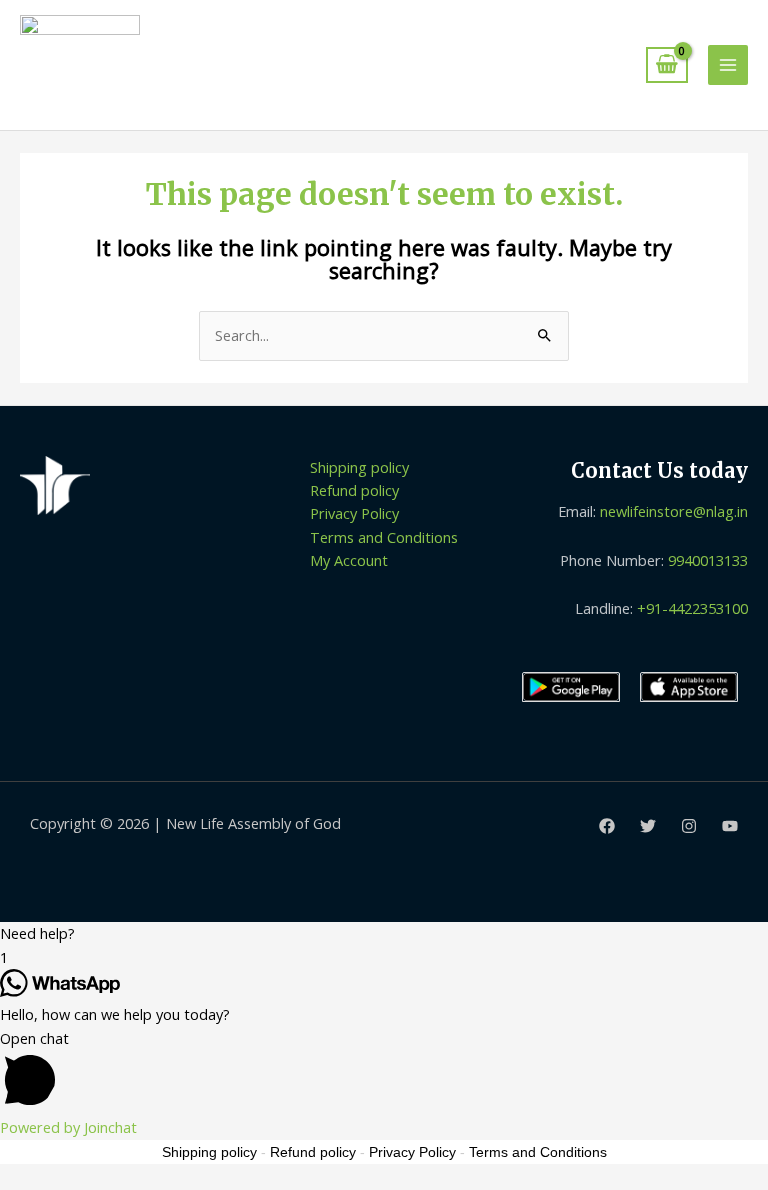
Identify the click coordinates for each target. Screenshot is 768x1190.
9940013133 (708, 560)
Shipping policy (359, 467)
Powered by (68, 1127)
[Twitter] (648, 826)
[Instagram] (689, 826)
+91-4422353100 (692, 608)
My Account (349, 560)
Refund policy (354, 490)
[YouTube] (730, 826)
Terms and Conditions (384, 537)
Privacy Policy (354, 513)
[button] (384, 933)
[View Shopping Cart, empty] (667, 65)
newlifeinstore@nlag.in (674, 511)
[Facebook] (607, 826)
